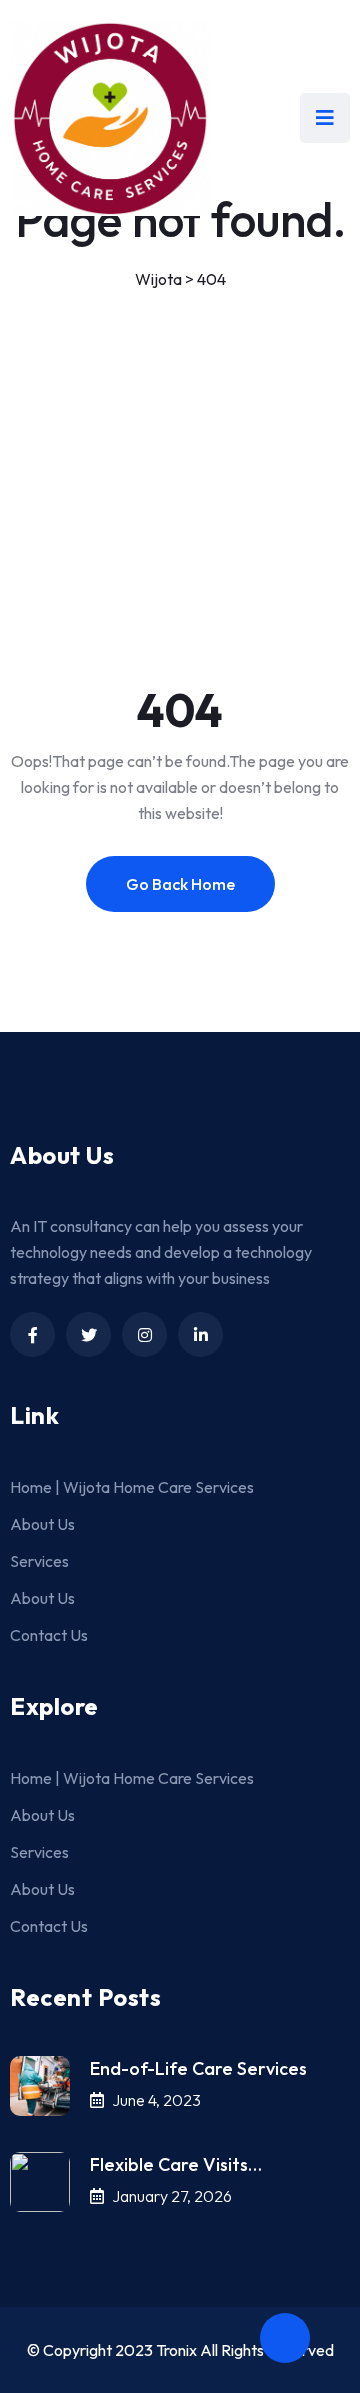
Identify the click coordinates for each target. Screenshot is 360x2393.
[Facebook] (32, 1334)
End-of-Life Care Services (198, 2068)
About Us (42, 1524)
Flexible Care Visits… (176, 2164)
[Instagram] (144, 1334)
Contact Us (49, 1635)
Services (39, 1561)
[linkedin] (200, 1334)
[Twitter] (88, 1334)
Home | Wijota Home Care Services (132, 1487)
